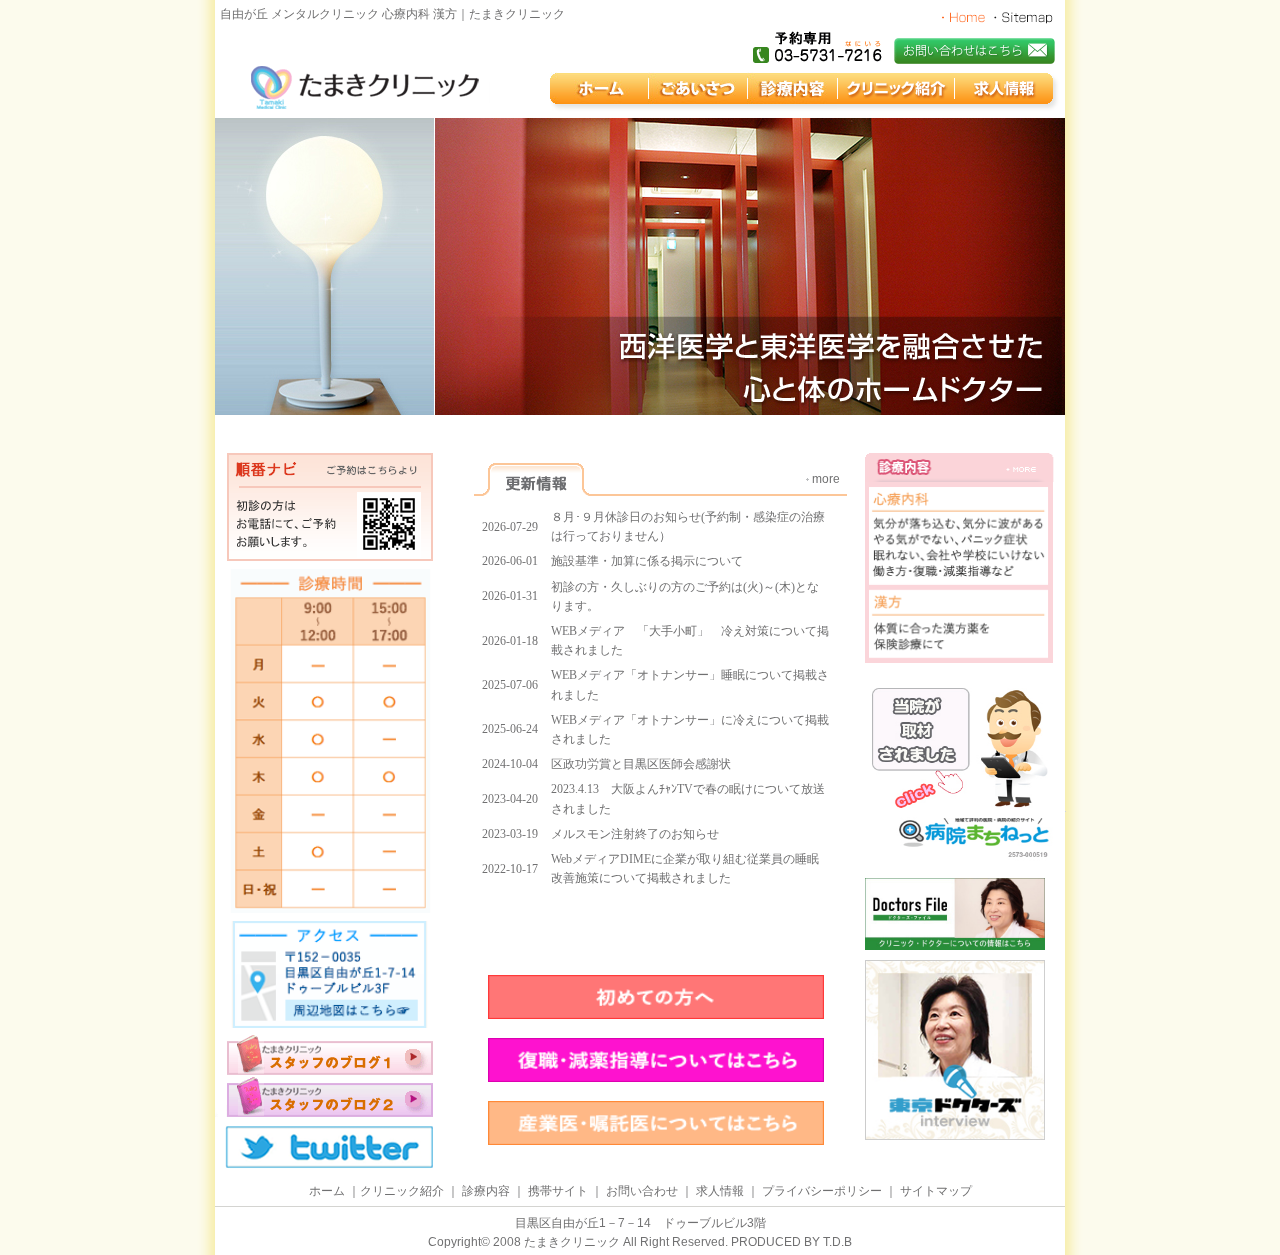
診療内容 (486, 1191)
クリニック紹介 (402, 1191)
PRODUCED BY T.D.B (791, 1242)
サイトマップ (936, 1191)
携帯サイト (558, 1191)
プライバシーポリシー (822, 1191)
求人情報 (720, 1191)
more (826, 479)
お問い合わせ (642, 1191)
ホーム (327, 1191)
